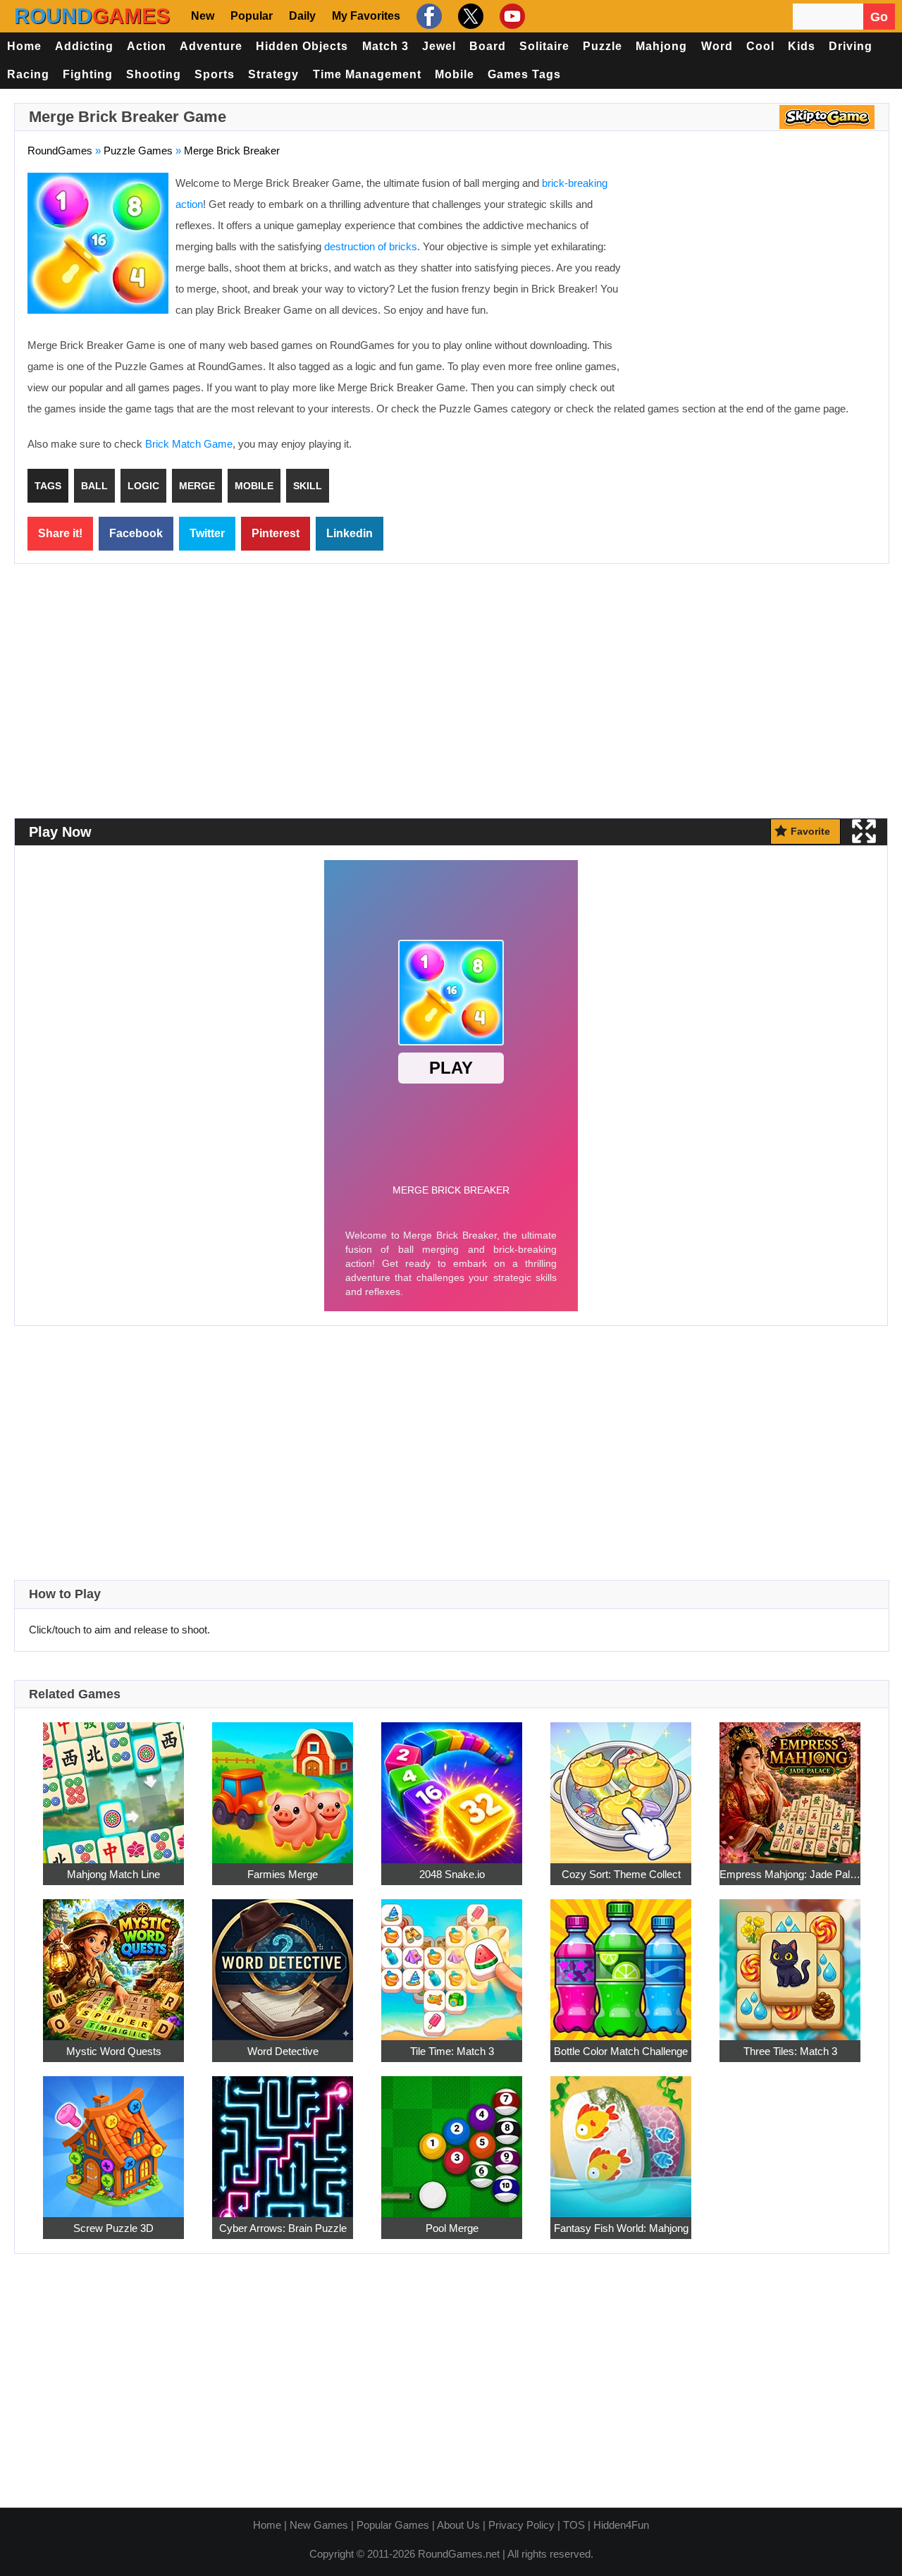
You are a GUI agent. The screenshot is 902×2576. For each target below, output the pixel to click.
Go (879, 17)
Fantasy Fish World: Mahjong (621, 2228)
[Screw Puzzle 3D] (113, 2139)
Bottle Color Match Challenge (621, 2051)
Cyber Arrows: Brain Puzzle (283, 2228)
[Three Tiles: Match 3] (790, 1962)
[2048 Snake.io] (452, 1785)
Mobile (455, 74)
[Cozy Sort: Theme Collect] (621, 1785)
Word (717, 46)
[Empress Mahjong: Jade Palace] (790, 1785)
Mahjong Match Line (113, 1874)
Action (147, 46)
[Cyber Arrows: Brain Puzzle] (283, 2139)
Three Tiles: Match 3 (790, 2051)
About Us (458, 2525)
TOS (574, 2525)
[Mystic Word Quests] (113, 1962)
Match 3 (385, 46)
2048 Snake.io (452, 1874)
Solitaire (544, 46)
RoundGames (60, 151)
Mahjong (661, 46)
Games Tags (524, 74)
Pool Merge (452, 2228)
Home (24, 46)
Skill (308, 486)
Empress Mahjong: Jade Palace (790, 1874)
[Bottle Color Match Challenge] (621, 1962)
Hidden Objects (302, 46)
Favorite (810, 831)
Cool (760, 46)
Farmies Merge (283, 1874)
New (203, 16)
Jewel (439, 46)
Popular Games (393, 2525)
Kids (802, 46)
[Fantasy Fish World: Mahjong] (621, 2139)
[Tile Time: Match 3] (452, 1962)
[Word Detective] (283, 1962)
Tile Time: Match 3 (452, 2051)
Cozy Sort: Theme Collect (621, 1874)
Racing (28, 74)
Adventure (211, 46)
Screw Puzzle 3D (113, 2228)
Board (488, 46)
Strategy (273, 74)
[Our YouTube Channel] (511, 16)
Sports (215, 74)
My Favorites (366, 16)
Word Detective (283, 2051)
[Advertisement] (758, 275)
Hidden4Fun (621, 2525)
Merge (197, 486)
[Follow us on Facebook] (427, 16)
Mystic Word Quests (114, 2051)
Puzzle (603, 46)
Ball (94, 486)
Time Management (367, 74)
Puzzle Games (138, 151)
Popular (252, 16)
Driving (851, 46)
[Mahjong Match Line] (113, 1785)
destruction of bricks (371, 246)
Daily (302, 16)
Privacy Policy (521, 2525)
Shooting (154, 74)
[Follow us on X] (469, 16)
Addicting (84, 46)
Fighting (88, 74)
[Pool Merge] (452, 2139)
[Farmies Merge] (283, 1785)
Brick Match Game (189, 444)
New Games (319, 2525)
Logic (143, 486)
